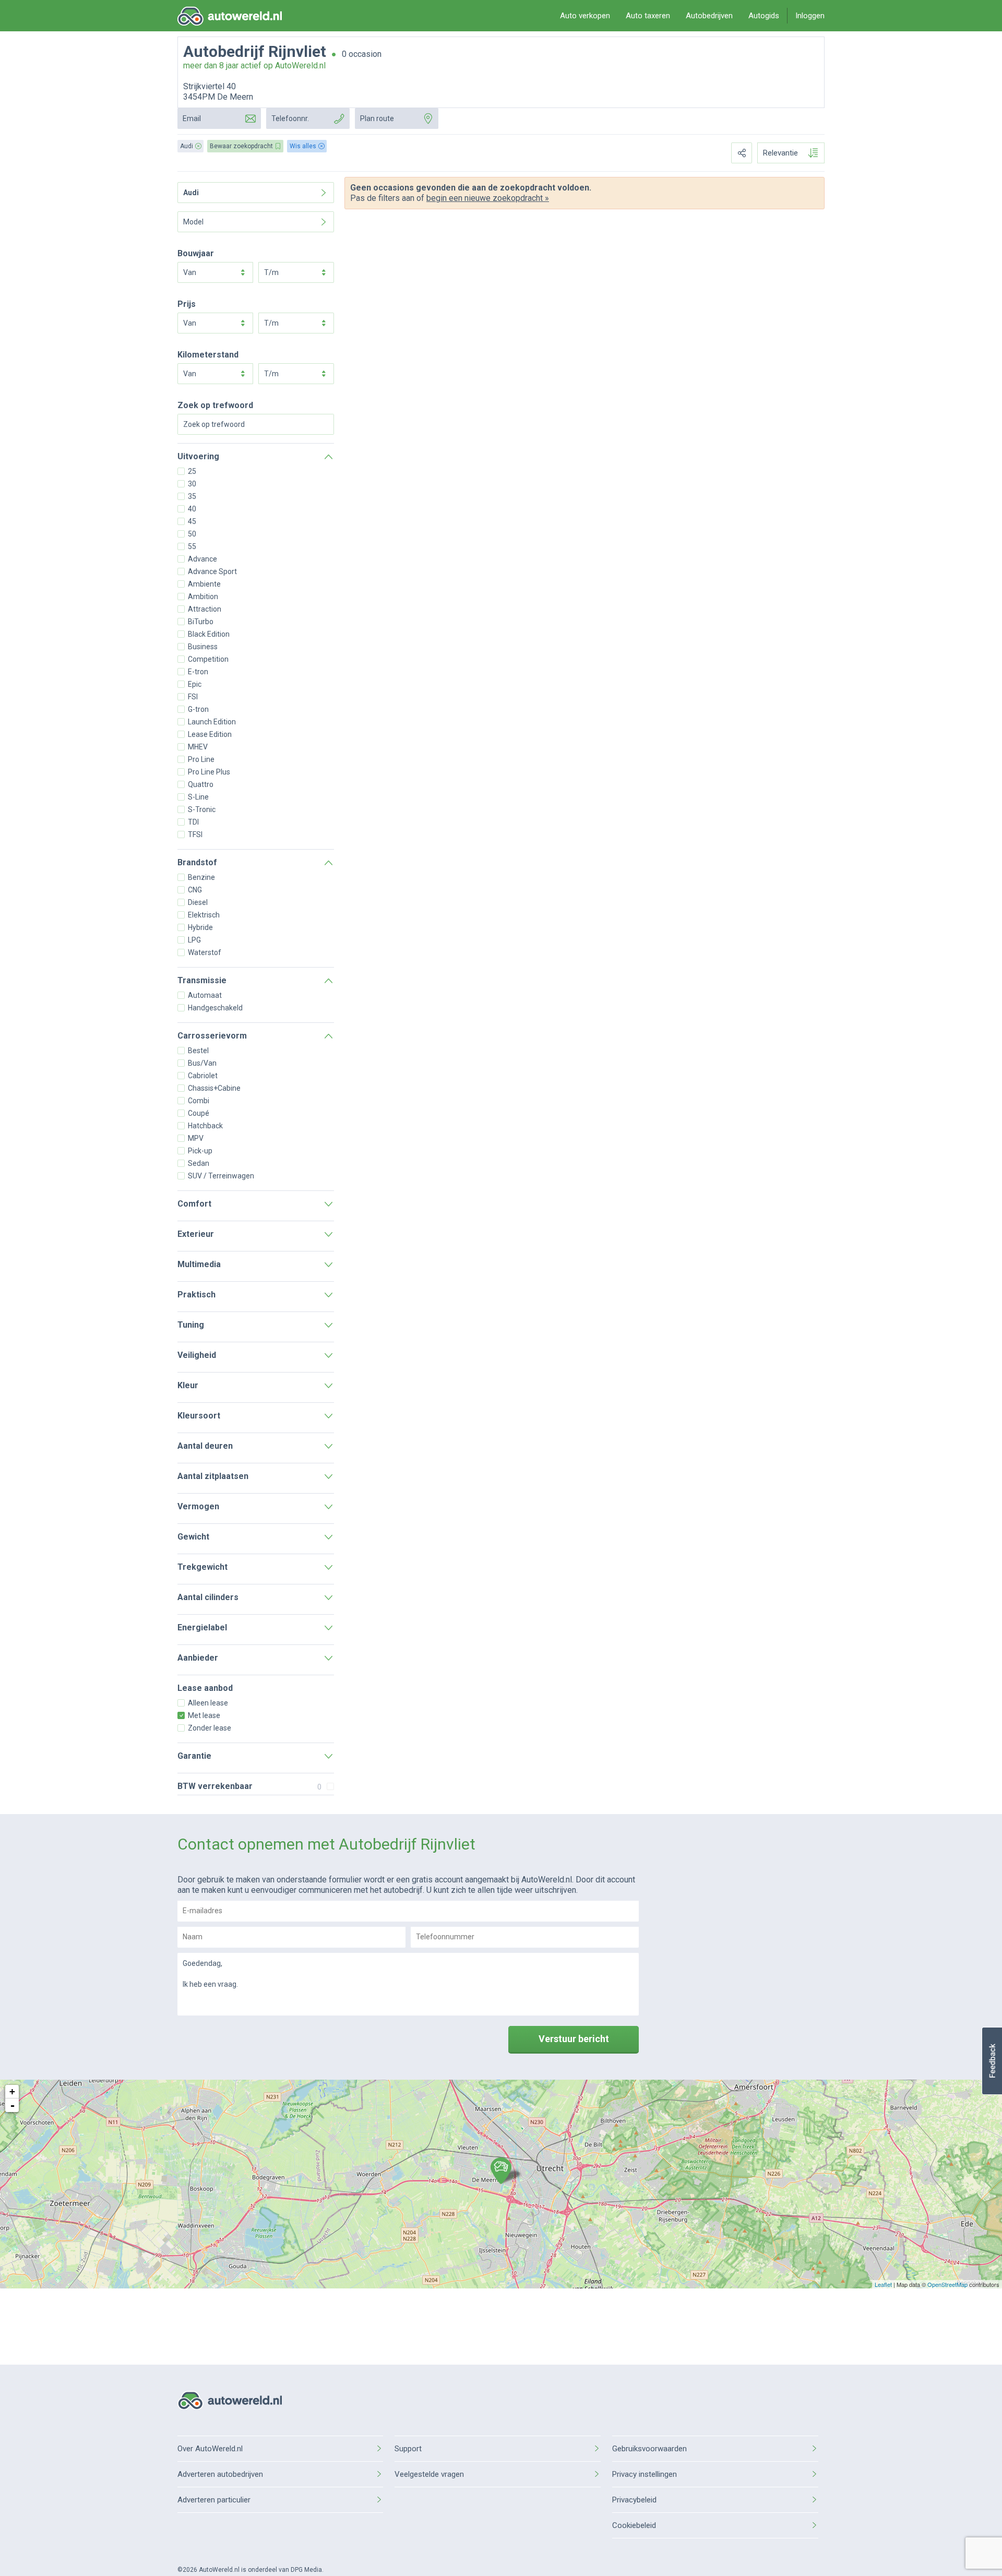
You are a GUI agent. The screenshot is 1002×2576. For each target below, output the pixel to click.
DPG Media (306, 2570)
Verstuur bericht (574, 2039)
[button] (992, 2061)
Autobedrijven (709, 16)
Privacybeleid (634, 2500)
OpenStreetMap (947, 2284)
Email (192, 118)
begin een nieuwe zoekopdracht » (488, 198)
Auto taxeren (648, 16)
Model (193, 222)
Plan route (377, 118)
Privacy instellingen (645, 2474)
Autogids (764, 16)
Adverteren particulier (214, 2500)
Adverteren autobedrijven (220, 2474)
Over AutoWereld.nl (210, 2449)
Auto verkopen (585, 16)
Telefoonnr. (290, 118)
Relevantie (780, 153)
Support (408, 2449)
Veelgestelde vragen (429, 2474)
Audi (191, 193)
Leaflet (883, 2284)
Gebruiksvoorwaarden (649, 2449)
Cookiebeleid (634, 2525)
